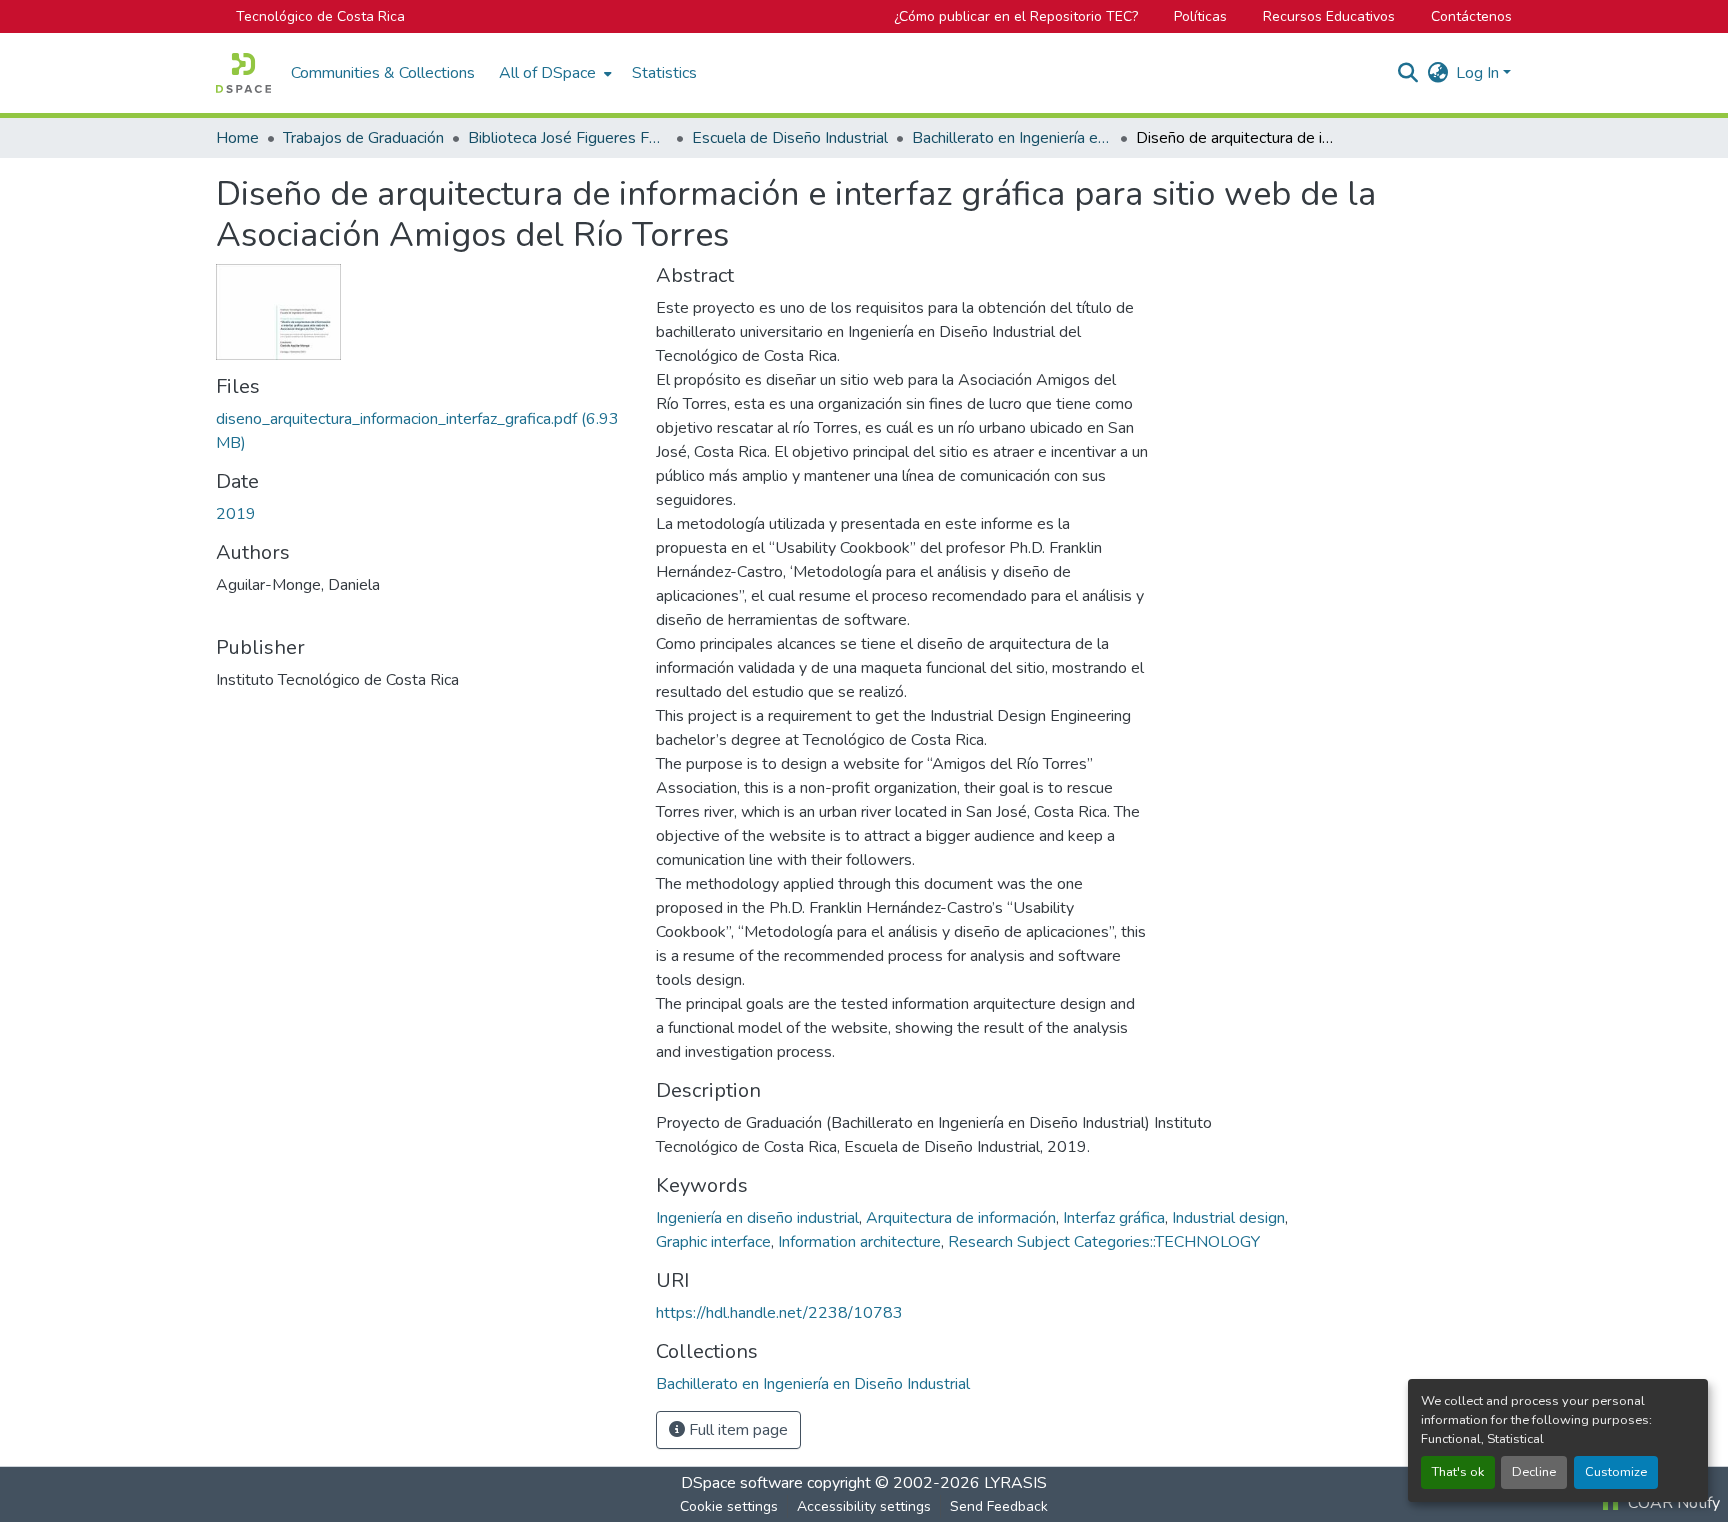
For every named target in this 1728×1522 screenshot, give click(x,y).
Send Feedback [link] (999, 1506)
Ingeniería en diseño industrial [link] (757, 1218)
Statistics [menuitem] (664, 73)
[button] (243, 73)
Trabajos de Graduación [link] (363, 138)
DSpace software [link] (742, 1483)
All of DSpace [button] (547, 73)
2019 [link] (236, 514)
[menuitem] (553, 73)
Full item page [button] (736, 1430)
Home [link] (237, 138)
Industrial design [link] (1228, 1218)
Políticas (1200, 16)
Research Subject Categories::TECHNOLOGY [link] (1104, 1242)
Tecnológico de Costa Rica (320, 16)
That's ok (1458, 1472)
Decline (1534, 1472)
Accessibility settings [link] (864, 1506)
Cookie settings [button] (729, 1506)
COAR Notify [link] (1672, 1503)
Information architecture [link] (859, 1242)
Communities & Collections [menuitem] (383, 73)
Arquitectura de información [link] (961, 1218)
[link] (424, 431)
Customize (1616, 1472)
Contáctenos (1471, 16)
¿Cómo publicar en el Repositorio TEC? (1016, 16)
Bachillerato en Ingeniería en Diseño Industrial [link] (1012, 138)
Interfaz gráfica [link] (1114, 1218)
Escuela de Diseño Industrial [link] (790, 138)
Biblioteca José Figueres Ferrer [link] (568, 138)
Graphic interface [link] (713, 1242)
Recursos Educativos (1329, 16)
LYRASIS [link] (1015, 1483)
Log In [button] (1479, 73)
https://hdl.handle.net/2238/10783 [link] (779, 1313)
